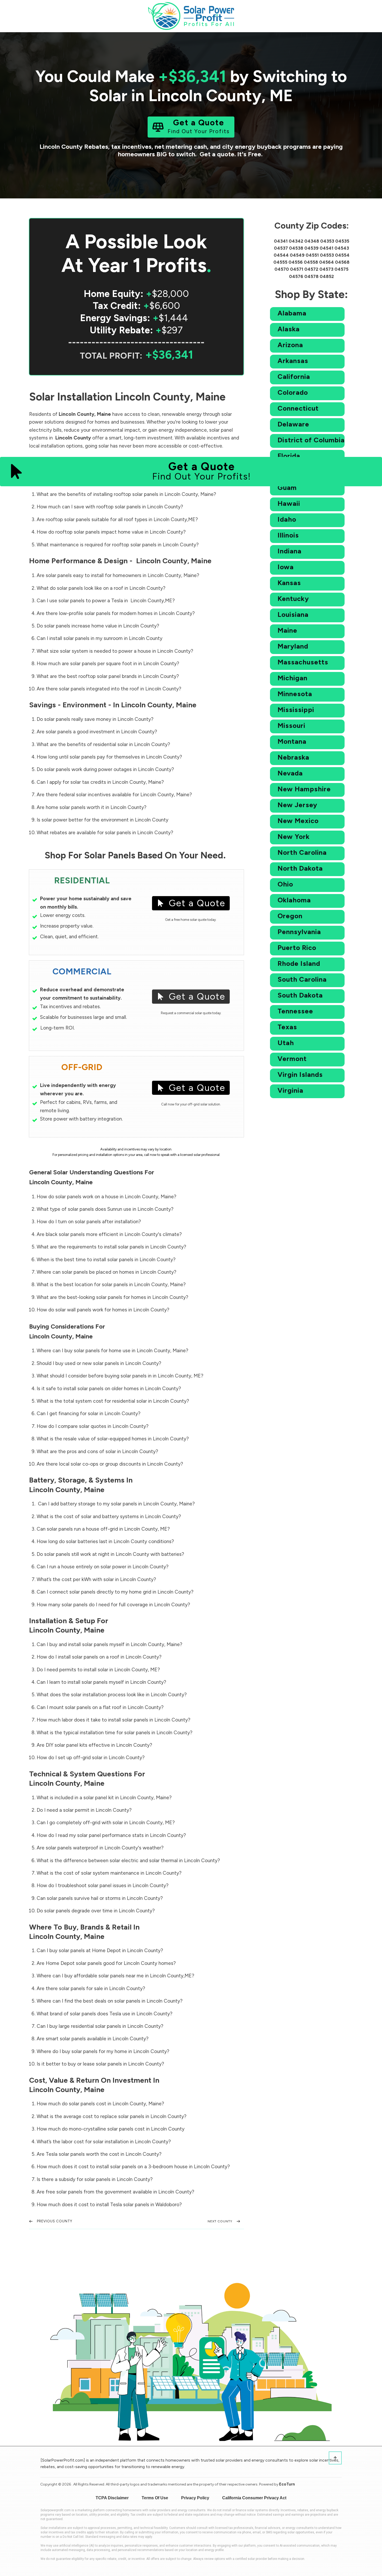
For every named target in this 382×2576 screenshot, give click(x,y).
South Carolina (302, 979)
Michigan (292, 678)
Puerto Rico (297, 948)
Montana (292, 741)
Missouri (291, 726)
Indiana (289, 551)
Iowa (286, 567)
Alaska (289, 329)
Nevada (290, 773)
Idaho (287, 519)
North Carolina (302, 852)
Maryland (293, 646)
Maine (287, 630)
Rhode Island (299, 963)
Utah (286, 1043)
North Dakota (300, 868)
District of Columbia (311, 440)
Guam (287, 488)
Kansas (289, 583)
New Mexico (298, 821)
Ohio (285, 884)
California (294, 377)
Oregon (290, 916)
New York (294, 837)
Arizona (290, 345)
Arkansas (293, 361)
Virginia (290, 1090)
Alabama (292, 313)
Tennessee (295, 1011)
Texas (287, 1027)
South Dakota (300, 995)
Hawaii (289, 503)
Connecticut (298, 408)
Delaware (293, 424)
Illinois (288, 535)
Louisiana (293, 614)
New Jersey (297, 805)
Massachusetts (303, 662)
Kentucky (293, 599)
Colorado (293, 392)
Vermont (292, 1059)
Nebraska (293, 757)
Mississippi (296, 710)
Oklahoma (294, 900)
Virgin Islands (300, 1075)
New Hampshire (304, 789)
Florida (289, 456)
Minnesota (295, 694)
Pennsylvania (299, 932)
